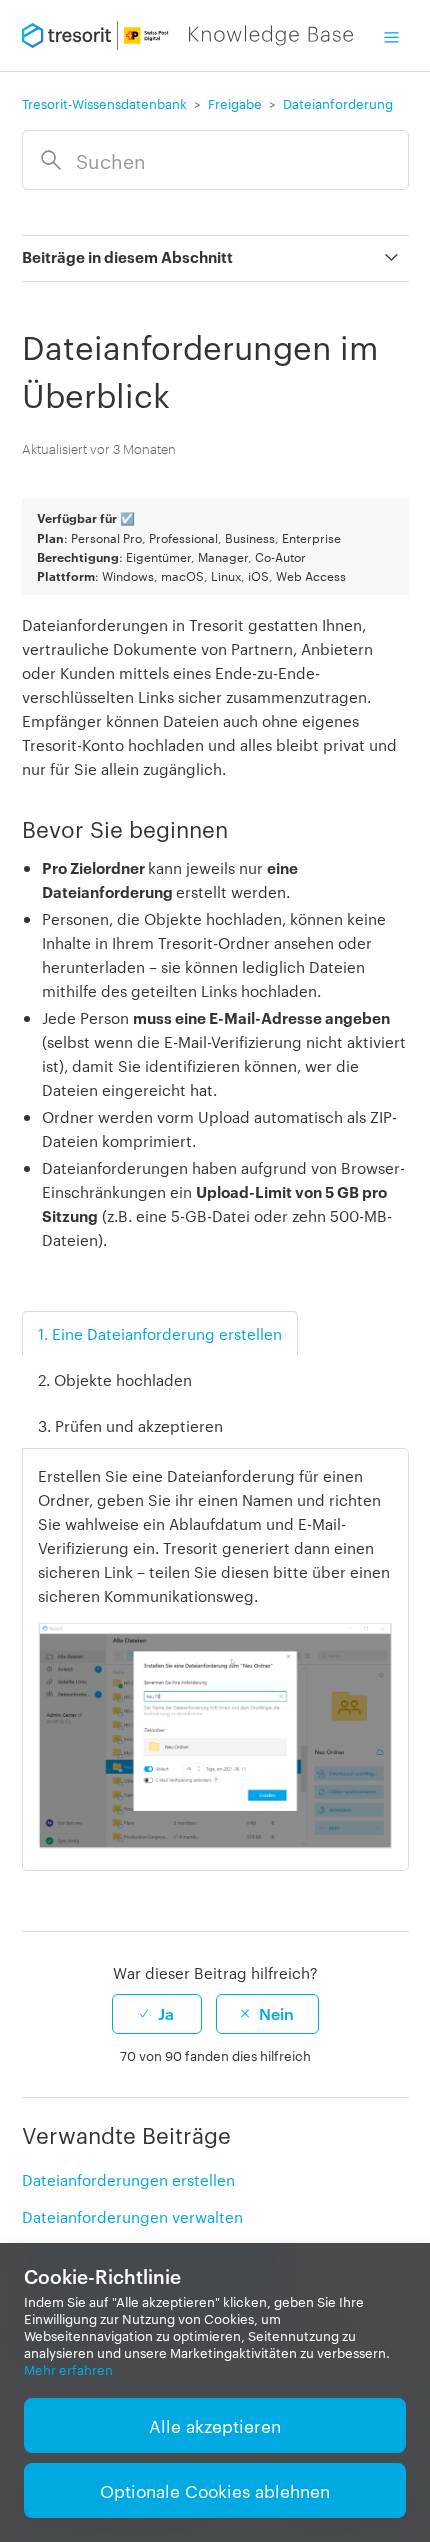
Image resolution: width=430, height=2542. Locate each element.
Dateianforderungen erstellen (128, 2179)
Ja (166, 2013)
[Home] (188, 35)
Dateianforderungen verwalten (132, 2216)
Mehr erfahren (68, 2369)
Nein (276, 2013)
